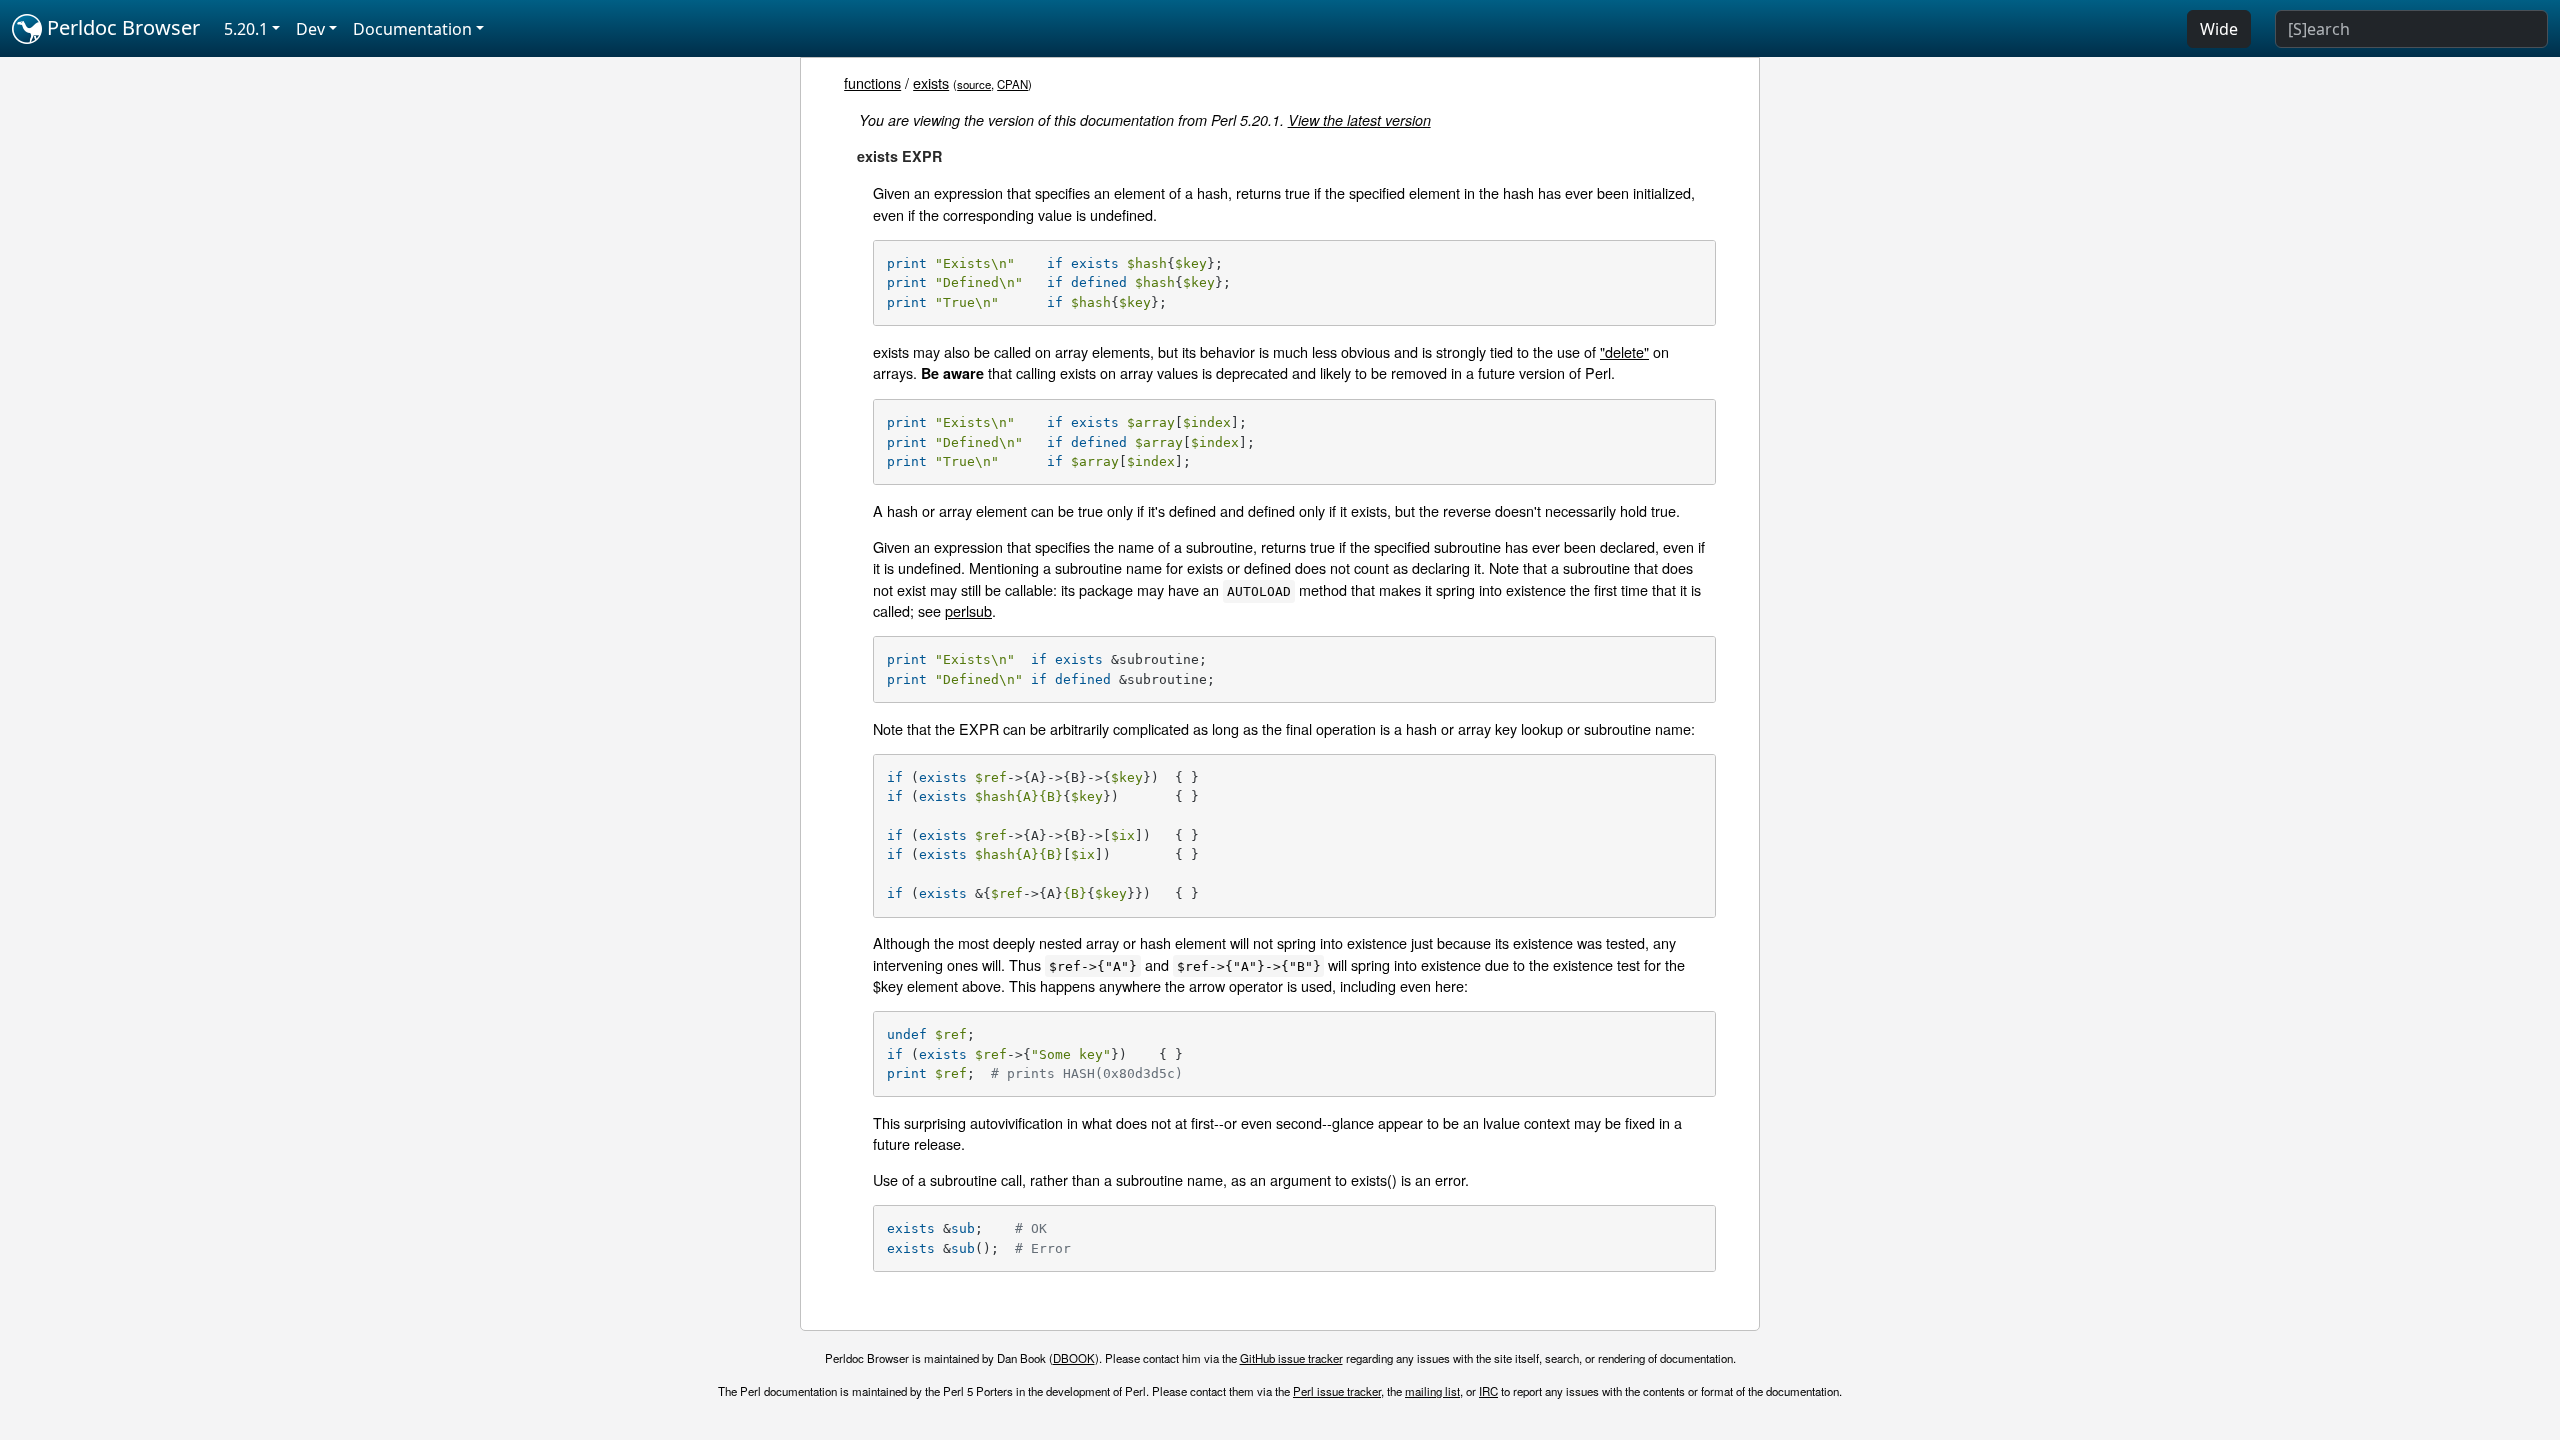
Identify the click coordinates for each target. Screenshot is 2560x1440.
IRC (1488, 1391)
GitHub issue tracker (1291, 1358)
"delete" (1624, 351)
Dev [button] (310, 29)
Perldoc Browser (121, 27)
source (974, 84)
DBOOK (1074, 1358)
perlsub (968, 610)
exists (931, 82)
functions (872, 82)
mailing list (1432, 1391)
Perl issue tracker (1337, 1391)
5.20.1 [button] (246, 29)
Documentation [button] (412, 29)
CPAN (1012, 84)
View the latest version (1359, 120)
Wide (2219, 29)
